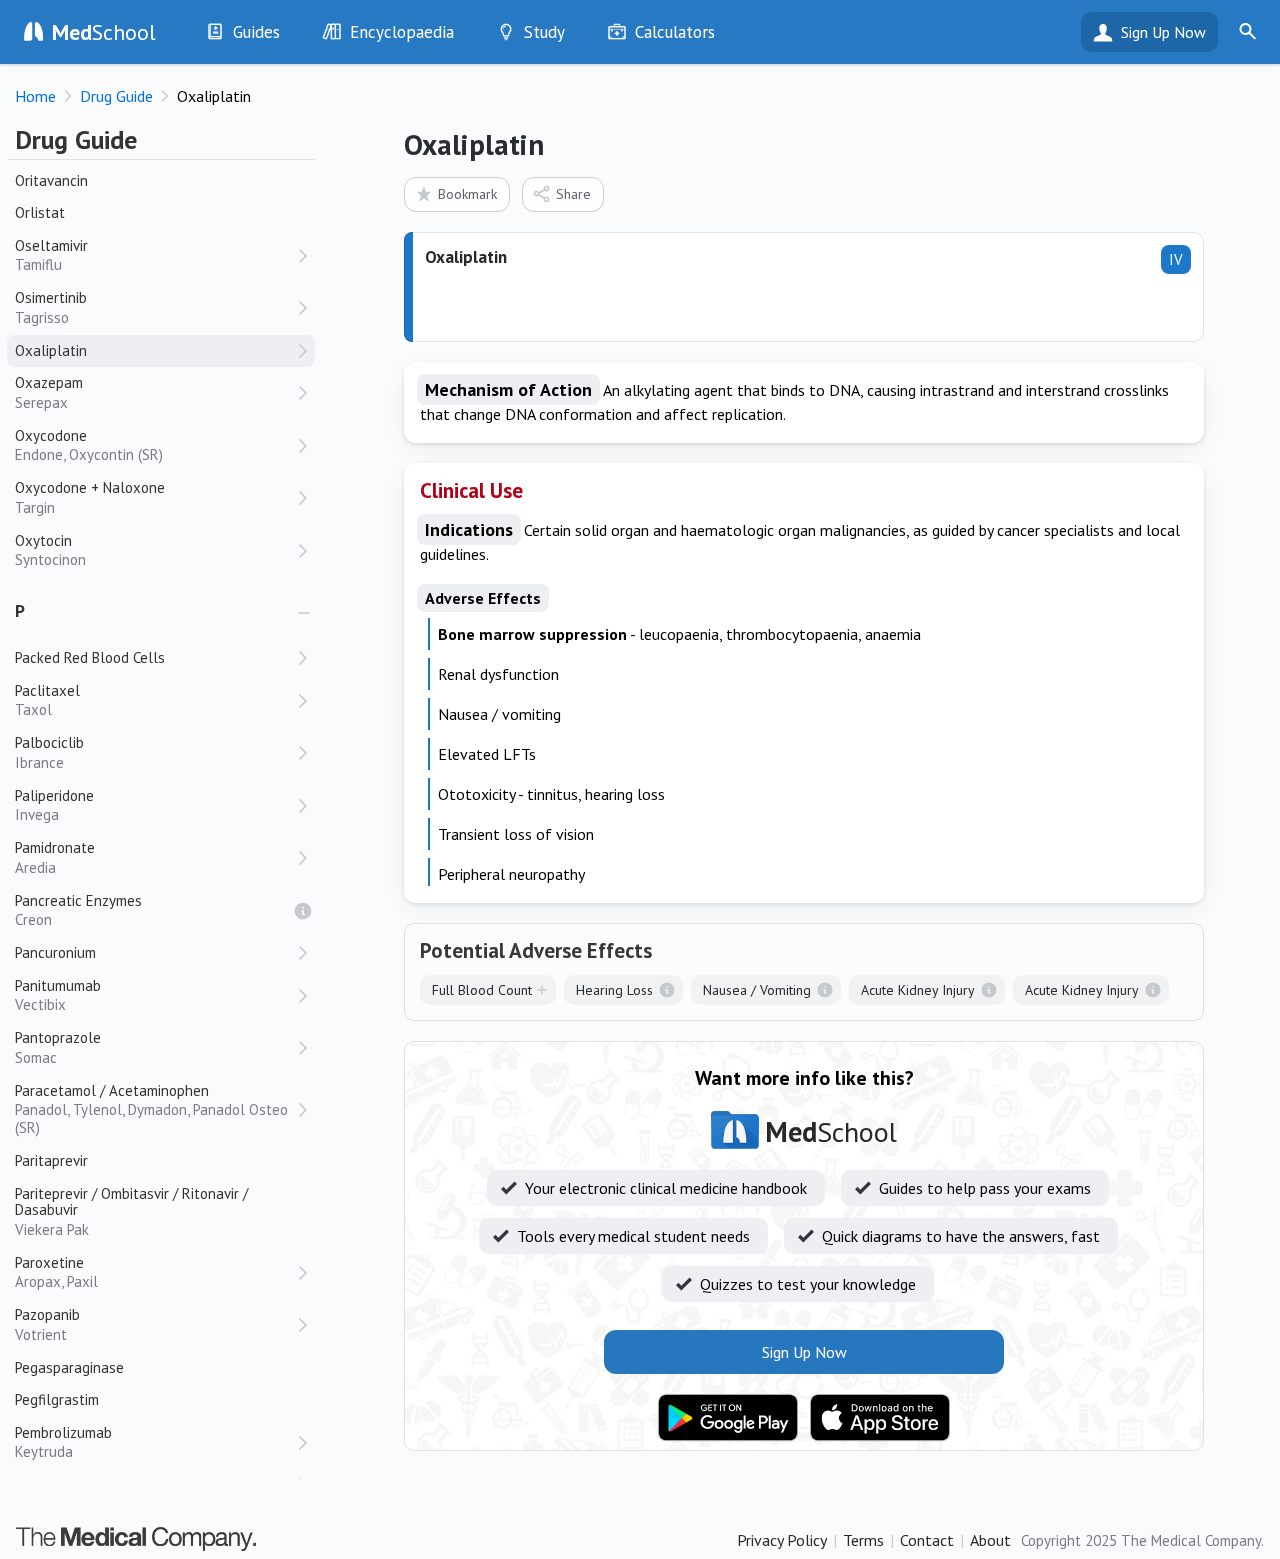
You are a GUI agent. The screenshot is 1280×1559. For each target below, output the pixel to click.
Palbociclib (49, 752)
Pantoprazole (58, 1047)
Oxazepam (49, 392)
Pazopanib (47, 1324)
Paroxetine (56, 1272)
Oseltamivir (51, 255)
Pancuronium (55, 952)
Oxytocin (50, 550)
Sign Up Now (1163, 32)
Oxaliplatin (51, 350)
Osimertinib (51, 307)
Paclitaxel (47, 700)
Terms (863, 1540)
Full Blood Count (482, 990)
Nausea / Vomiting (757, 990)
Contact (927, 1540)
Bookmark (467, 194)
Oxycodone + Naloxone (90, 497)
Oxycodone (89, 445)
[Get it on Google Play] (728, 1418)
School (104, 32)
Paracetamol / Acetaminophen (151, 1109)
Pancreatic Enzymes (78, 910)
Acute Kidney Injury (918, 990)
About (990, 1540)
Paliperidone (54, 805)
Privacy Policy (782, 1540)
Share (573, 194)
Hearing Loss (614, 990)
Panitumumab (58, 995)
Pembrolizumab (63, 1442)
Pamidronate (55, 857)
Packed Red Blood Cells (90, 657)
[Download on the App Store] (880, 1418)
